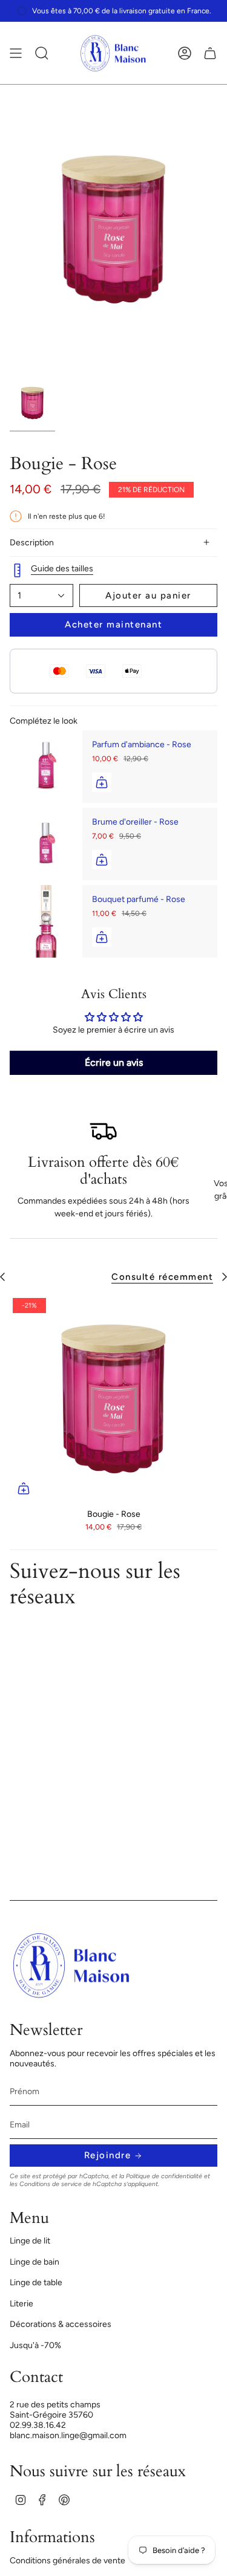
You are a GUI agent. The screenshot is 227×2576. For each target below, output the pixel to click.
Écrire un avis (114, 1063)
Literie (21, 2304)
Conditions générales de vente (67, 2561)
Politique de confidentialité (164, 2176)
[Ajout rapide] (24, 1488)
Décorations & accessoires (61, 2324)
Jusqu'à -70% (35, 2345)
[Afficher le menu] (16, 53)
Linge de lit (30, 2241)
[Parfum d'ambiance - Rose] (46, 767)
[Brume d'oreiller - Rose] (46, 844)
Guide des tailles (62, 569)
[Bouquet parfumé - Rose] (46, 921)
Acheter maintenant (113, 625)
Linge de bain (35, 2262)
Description (32, 543)
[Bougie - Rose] (113, 1399)
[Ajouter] (102, 782)
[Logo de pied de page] (72, 1965)
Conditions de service (51, 2184)
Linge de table (36, 2282)
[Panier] (210, 53)
